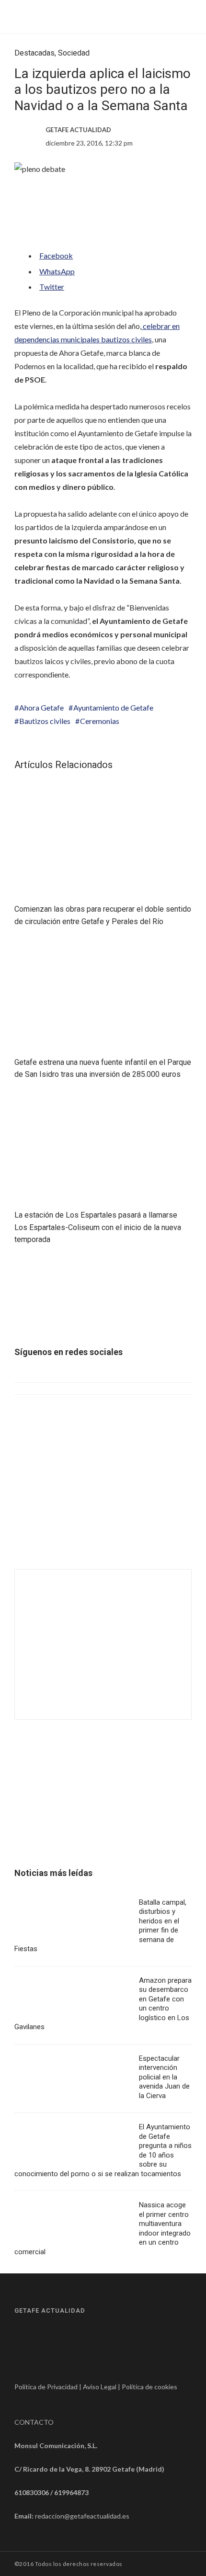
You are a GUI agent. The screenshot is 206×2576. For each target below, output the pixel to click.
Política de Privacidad (46, 2387)
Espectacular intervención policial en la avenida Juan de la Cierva (164, 2077)
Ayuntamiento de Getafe (113, 707)
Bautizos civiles (45, 721)
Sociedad (74, 53)
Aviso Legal (100, 2387)
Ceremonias (100, 721)
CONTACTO (34, 2422)
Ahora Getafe (41, 707)
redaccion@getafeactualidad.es (82, 2516)
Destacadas (34, 53)
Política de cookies (149, 2387)
